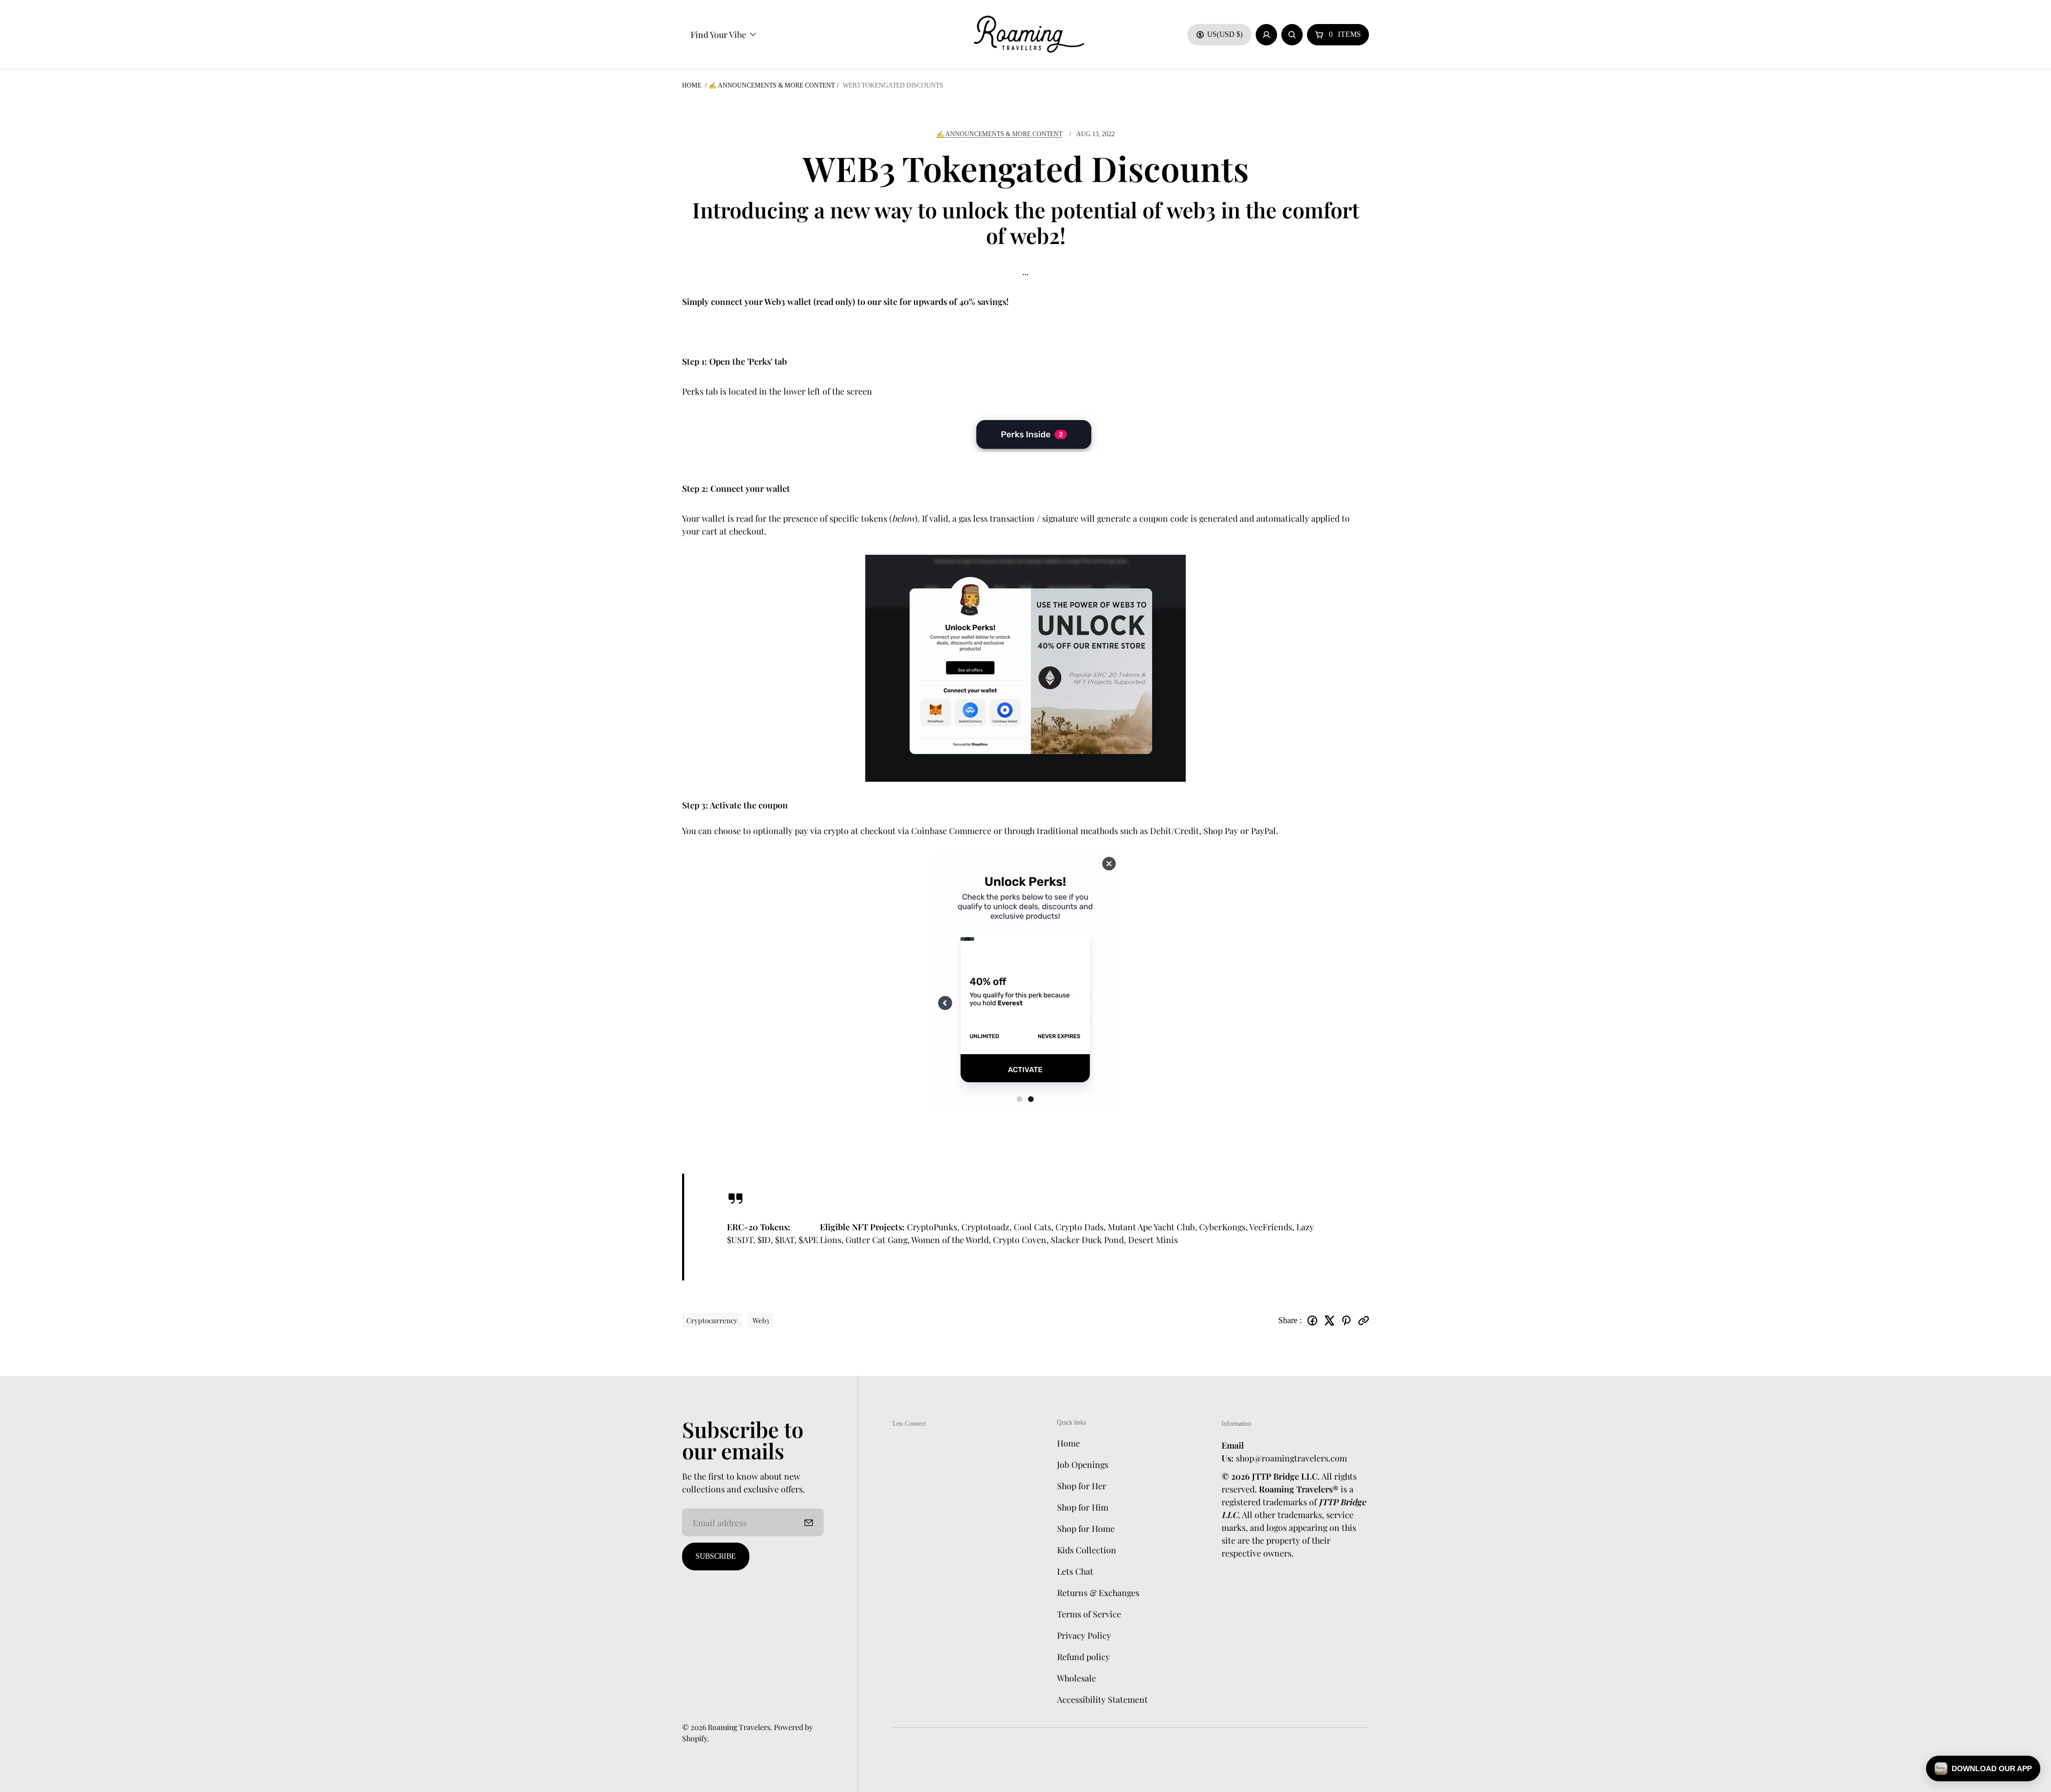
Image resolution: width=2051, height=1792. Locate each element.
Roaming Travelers (739, 1727)
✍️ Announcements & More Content (772, 85)
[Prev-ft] (809, 1522)
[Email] (1364, 1321)
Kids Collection (1087, 1550)
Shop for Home (1086, 1528)
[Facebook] (1312, 1321)
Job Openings (1083, 1464)
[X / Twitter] (1329, 1321)
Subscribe (716, 1556)
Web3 (761, 1320)
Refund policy (1083, 1657)
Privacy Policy (1084, 1635)
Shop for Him (1083, 1507)
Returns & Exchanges (1098, 1593)
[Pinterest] (1347, 1321)
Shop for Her (1082, 1486)
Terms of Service (1089, 1614)
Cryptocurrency (712, 1320)
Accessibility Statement (1102, 1699)
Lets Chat (1075, 1571)
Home (692, 85)
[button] (1983, 1769)
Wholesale (1077, 1678)
